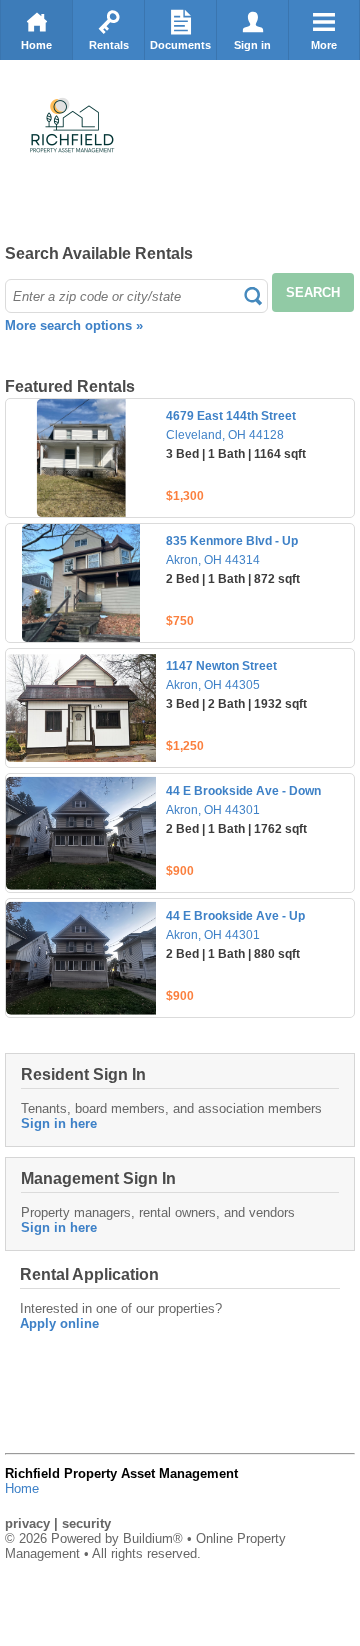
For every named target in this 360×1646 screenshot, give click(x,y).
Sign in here (59, 1123)
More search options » (74, 325)
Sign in (252, 45)
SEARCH (313, 292)
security (86, 1523)
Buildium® (153, 1538)
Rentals (109, 45)
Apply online (59, 1323)
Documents (180, 45)
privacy (27, 1523)
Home (36, 45)
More (324, 45)
